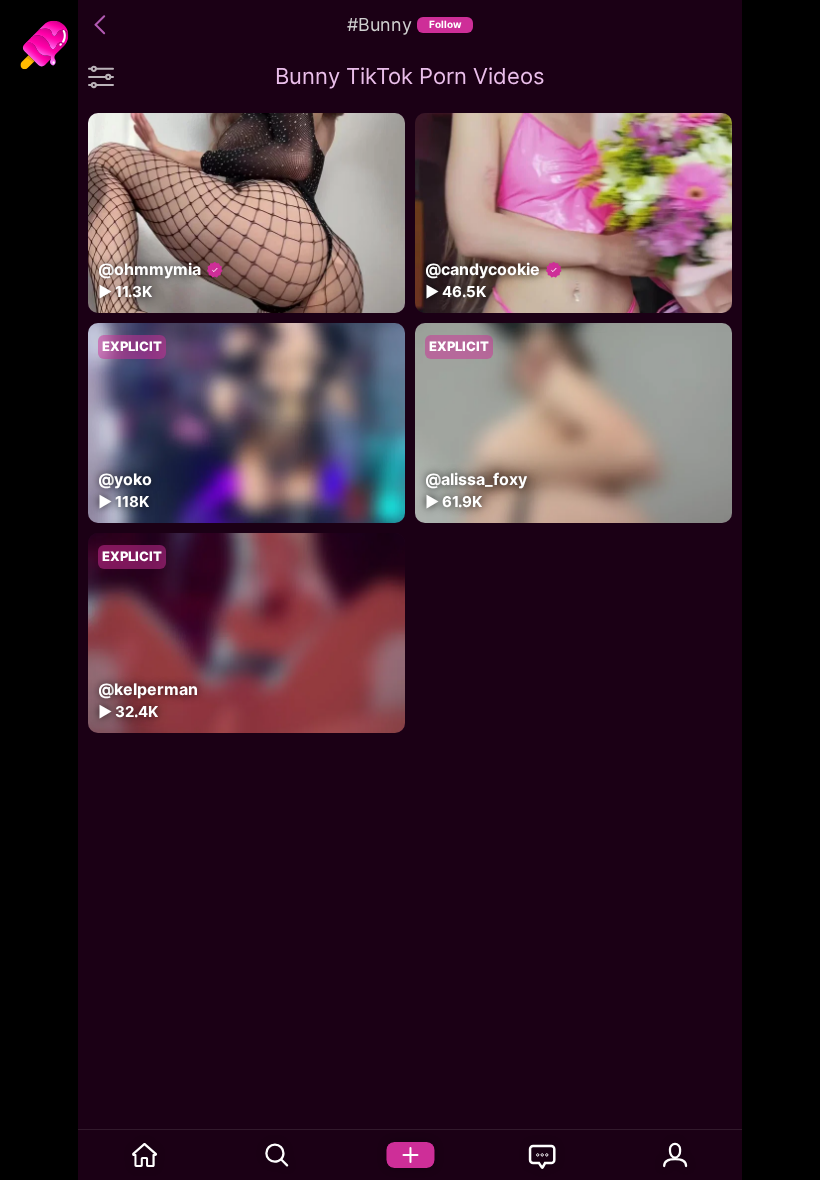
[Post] (410, 1155)
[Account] (675, 1155)
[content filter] (101, 76)
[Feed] (144, 1155)
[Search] (277, 1155)
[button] (103, 25)
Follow (445, 24)
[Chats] (542, 1155)
